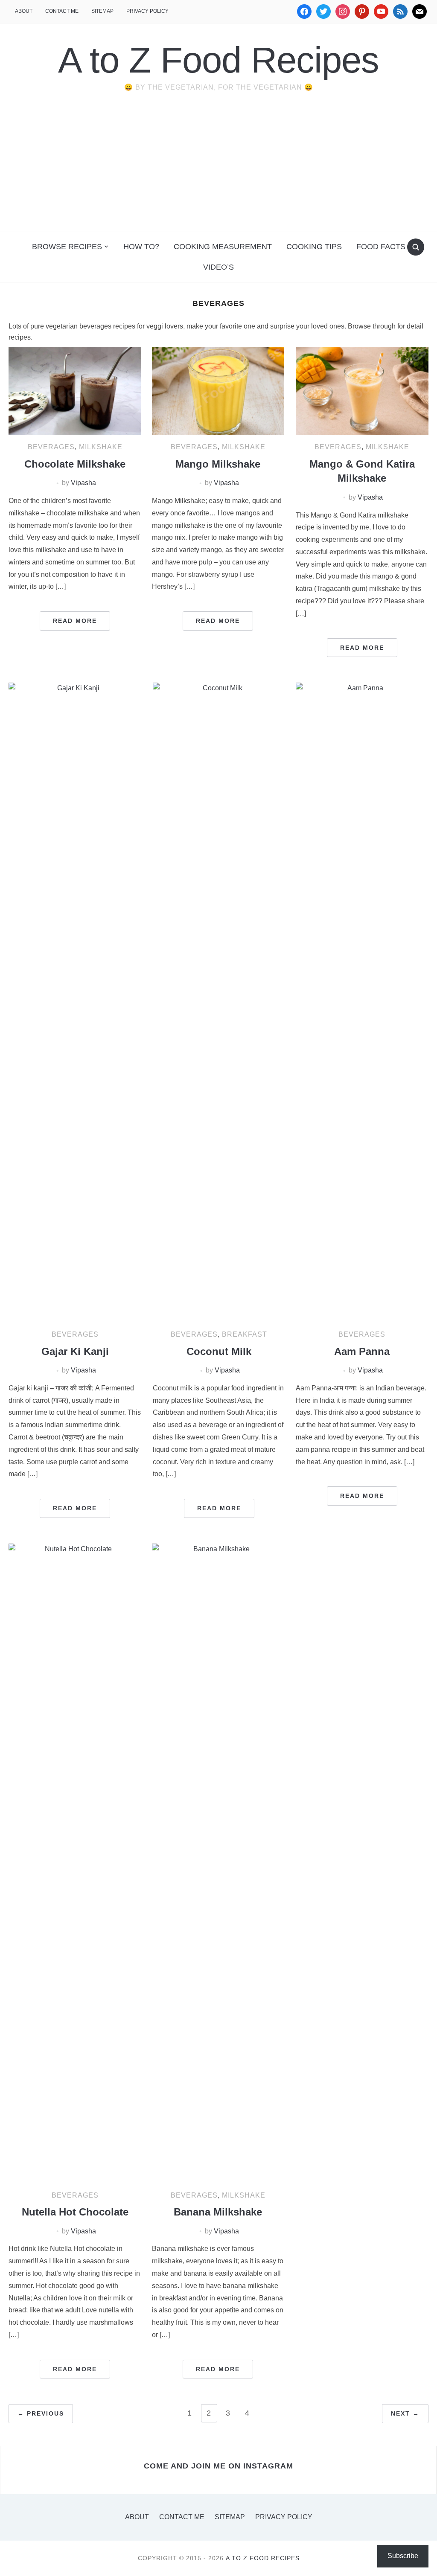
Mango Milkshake (218, 464)
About (24, 11)
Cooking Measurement (223, 247)
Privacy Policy (147, 11)
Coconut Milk (219, 1351)
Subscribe (403, 2556)
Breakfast (245, 1334)
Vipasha (83, 483)
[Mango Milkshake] (218, 391)
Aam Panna (362, 1351)
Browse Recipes (67, 247)
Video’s (218, 267)
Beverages (51, 447)
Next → (405, 2413)
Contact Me (62, 11)
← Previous (41, 2413)
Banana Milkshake (218, 2212)
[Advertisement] (218, 168)
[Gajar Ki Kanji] (75, 1002)
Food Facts (381, 247)
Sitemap (102, 11)
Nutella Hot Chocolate (75, 2212)
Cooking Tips (314, 247)
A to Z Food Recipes (218, 60)
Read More (75, 621)
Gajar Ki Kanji (75, 1351)
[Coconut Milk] (219, 1002)
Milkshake (101, 447)
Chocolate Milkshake (75, 464)
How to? (141, 247)
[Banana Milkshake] (218, 1863)
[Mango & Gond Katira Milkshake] (362, 391)
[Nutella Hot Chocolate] (75, 1863)
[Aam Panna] (362, 1002)
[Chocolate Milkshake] (75, 391)
